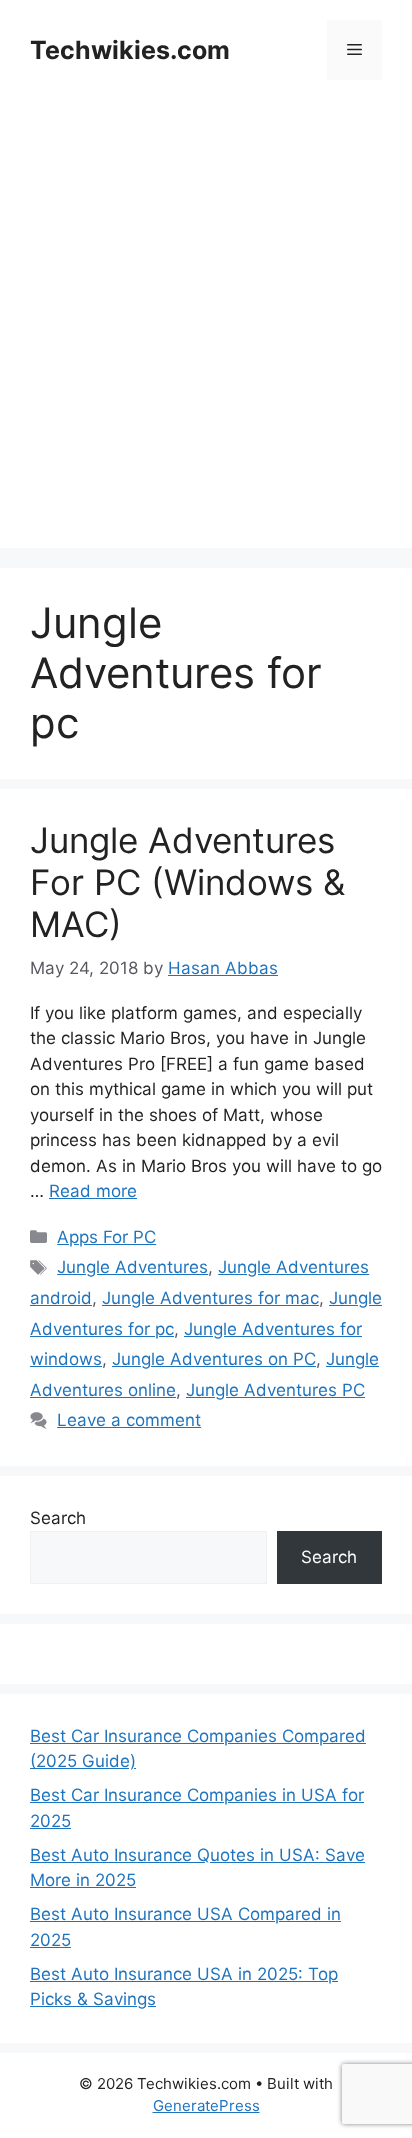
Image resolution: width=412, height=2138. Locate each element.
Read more (93, 1191)
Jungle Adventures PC (275, 1390)
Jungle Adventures (132, 1267)
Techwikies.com (130, 50)
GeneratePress (206, 2105)
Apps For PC (106, 1237)
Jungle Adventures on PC (214, 1359)
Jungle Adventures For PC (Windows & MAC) (187, 882)
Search (58, 1518)
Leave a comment (129, 1420)
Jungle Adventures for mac (210, 1298)
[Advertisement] (206, 342)
